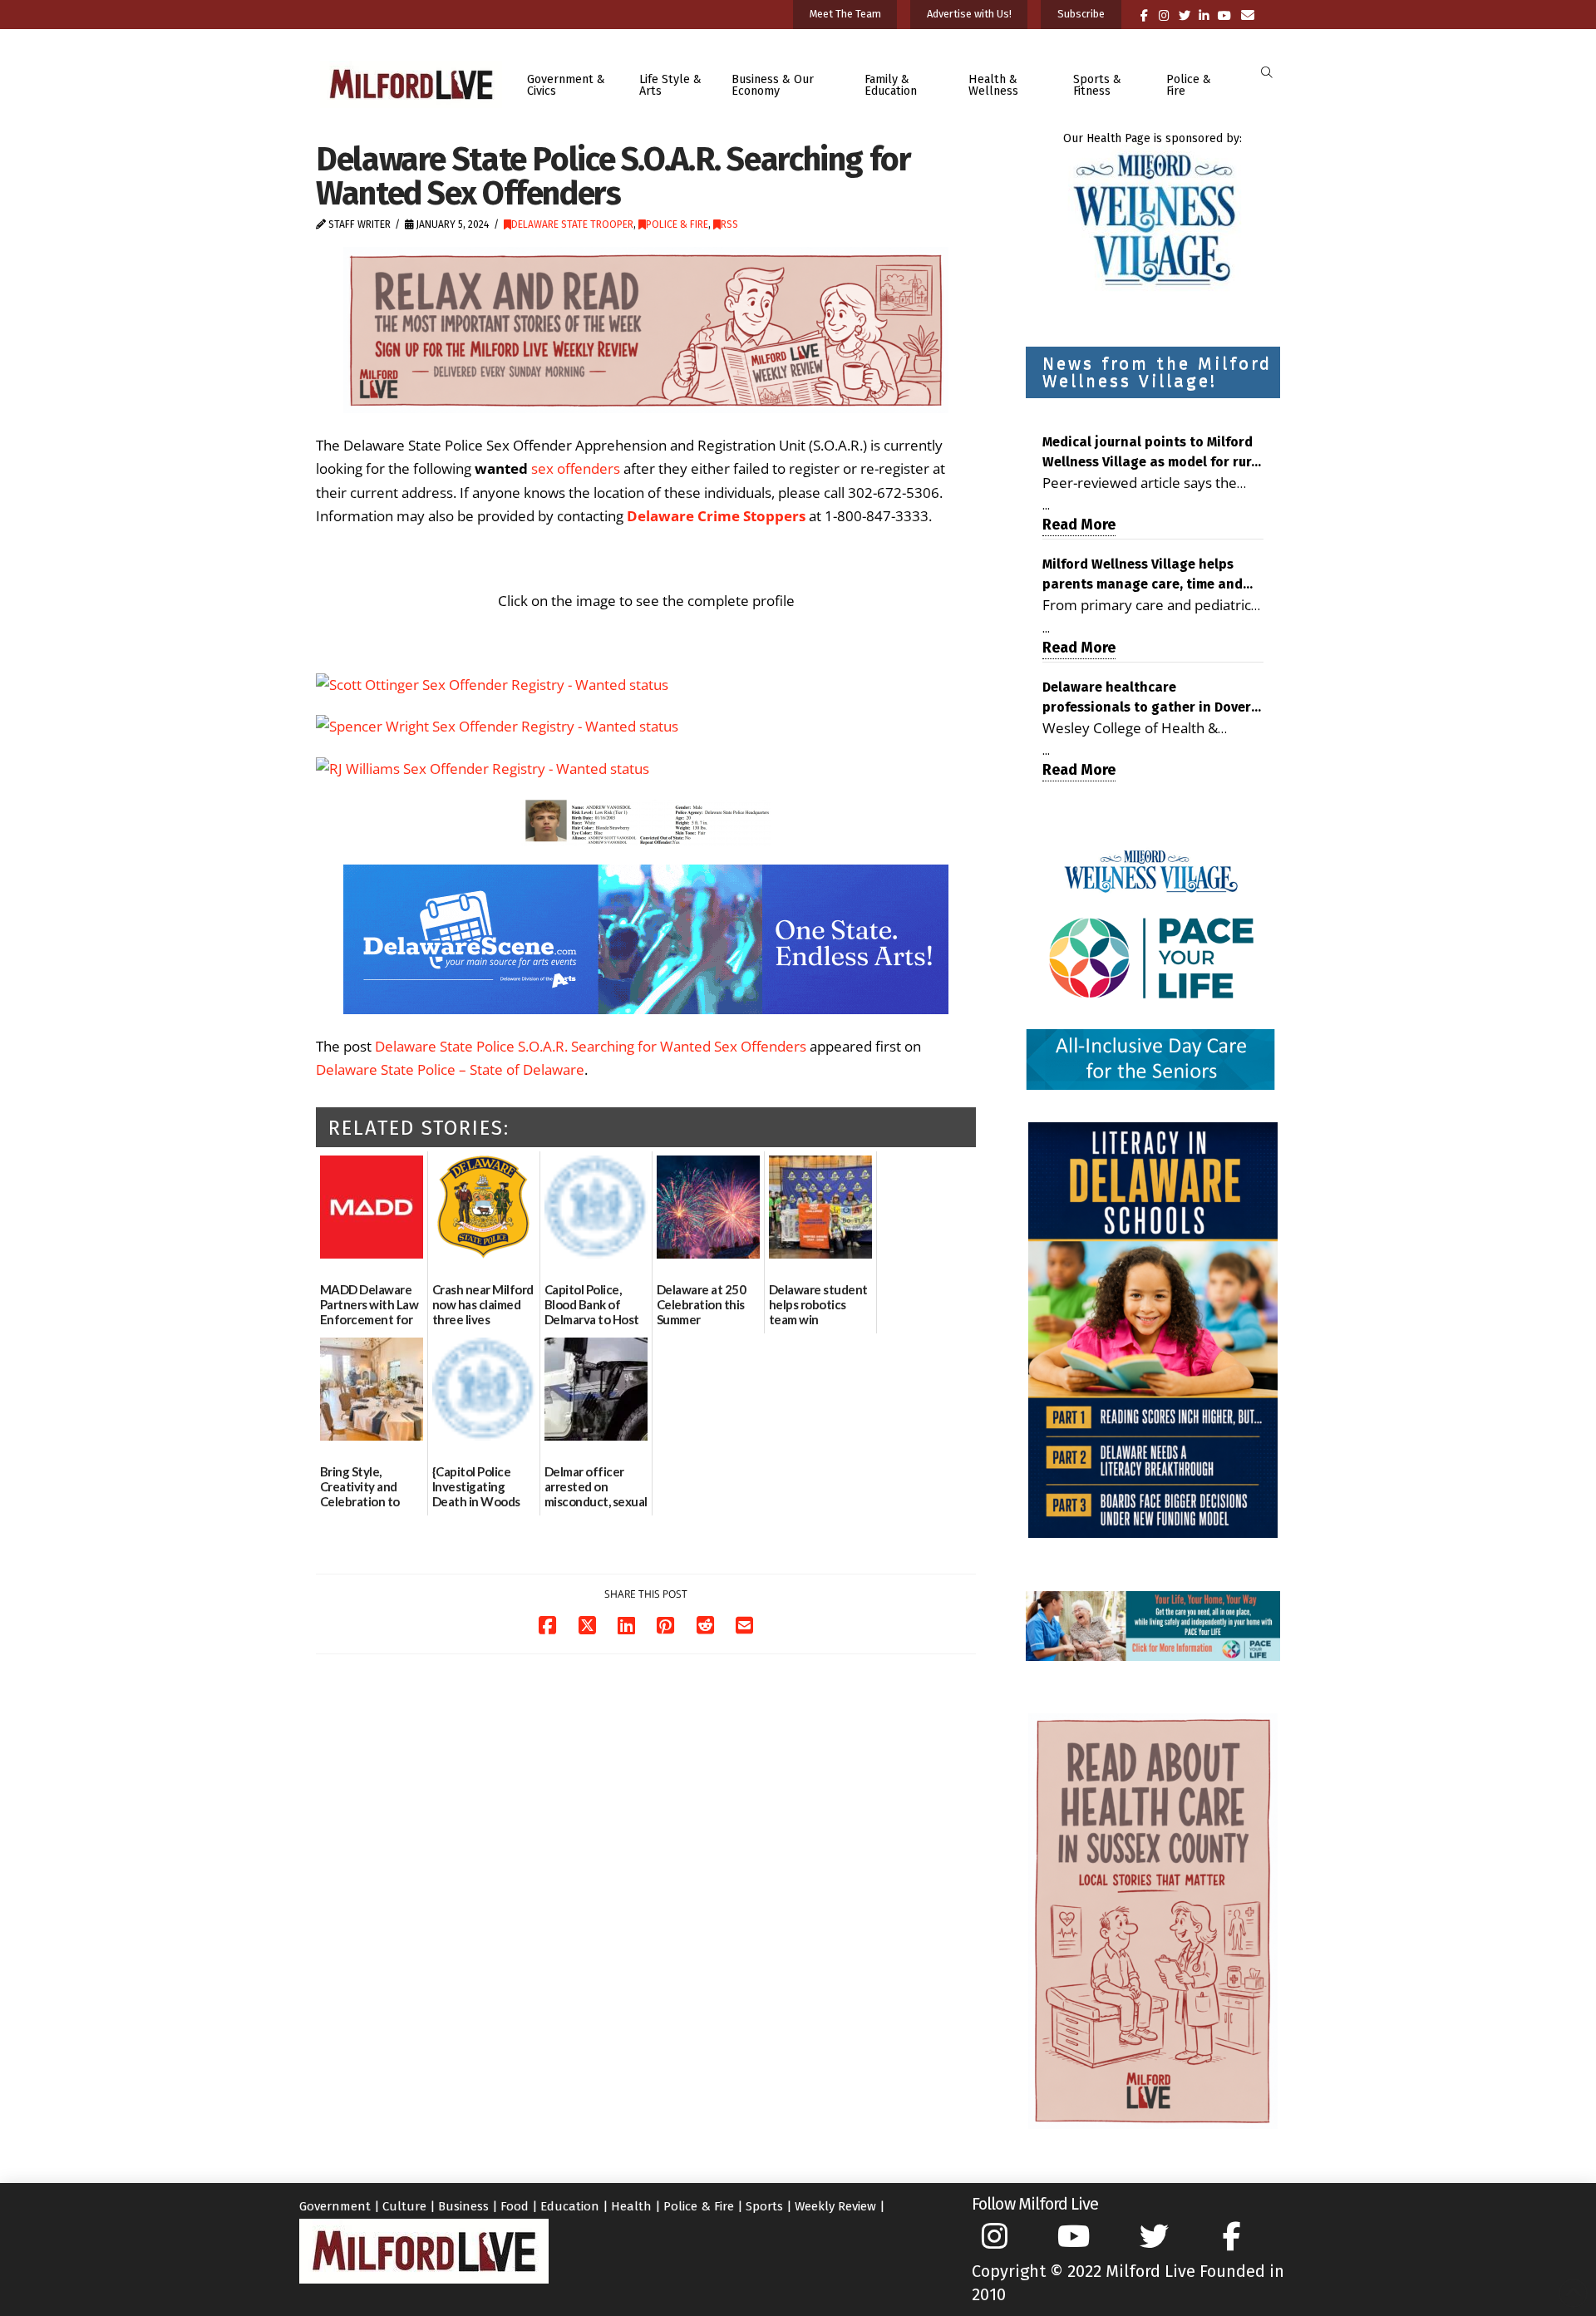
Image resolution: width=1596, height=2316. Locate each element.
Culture (404, 2206)
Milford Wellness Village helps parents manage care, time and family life (1143, 575)
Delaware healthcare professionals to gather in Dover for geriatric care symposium (1147, 698)
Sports (764, 2206)
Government (335, 2206)
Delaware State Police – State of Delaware (450, 1069)
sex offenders (576, 468)
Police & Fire (677, 224)
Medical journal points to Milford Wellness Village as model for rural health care (1153, 453)
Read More (1079, 525)
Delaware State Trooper (572, 224)
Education (570, 2206)
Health (631, 2206)
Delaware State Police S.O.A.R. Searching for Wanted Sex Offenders (591, 1046)
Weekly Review (835, 2206)
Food (515, 2206)
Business (463, 2206)
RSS (729, 224)
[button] (1266, 73)
